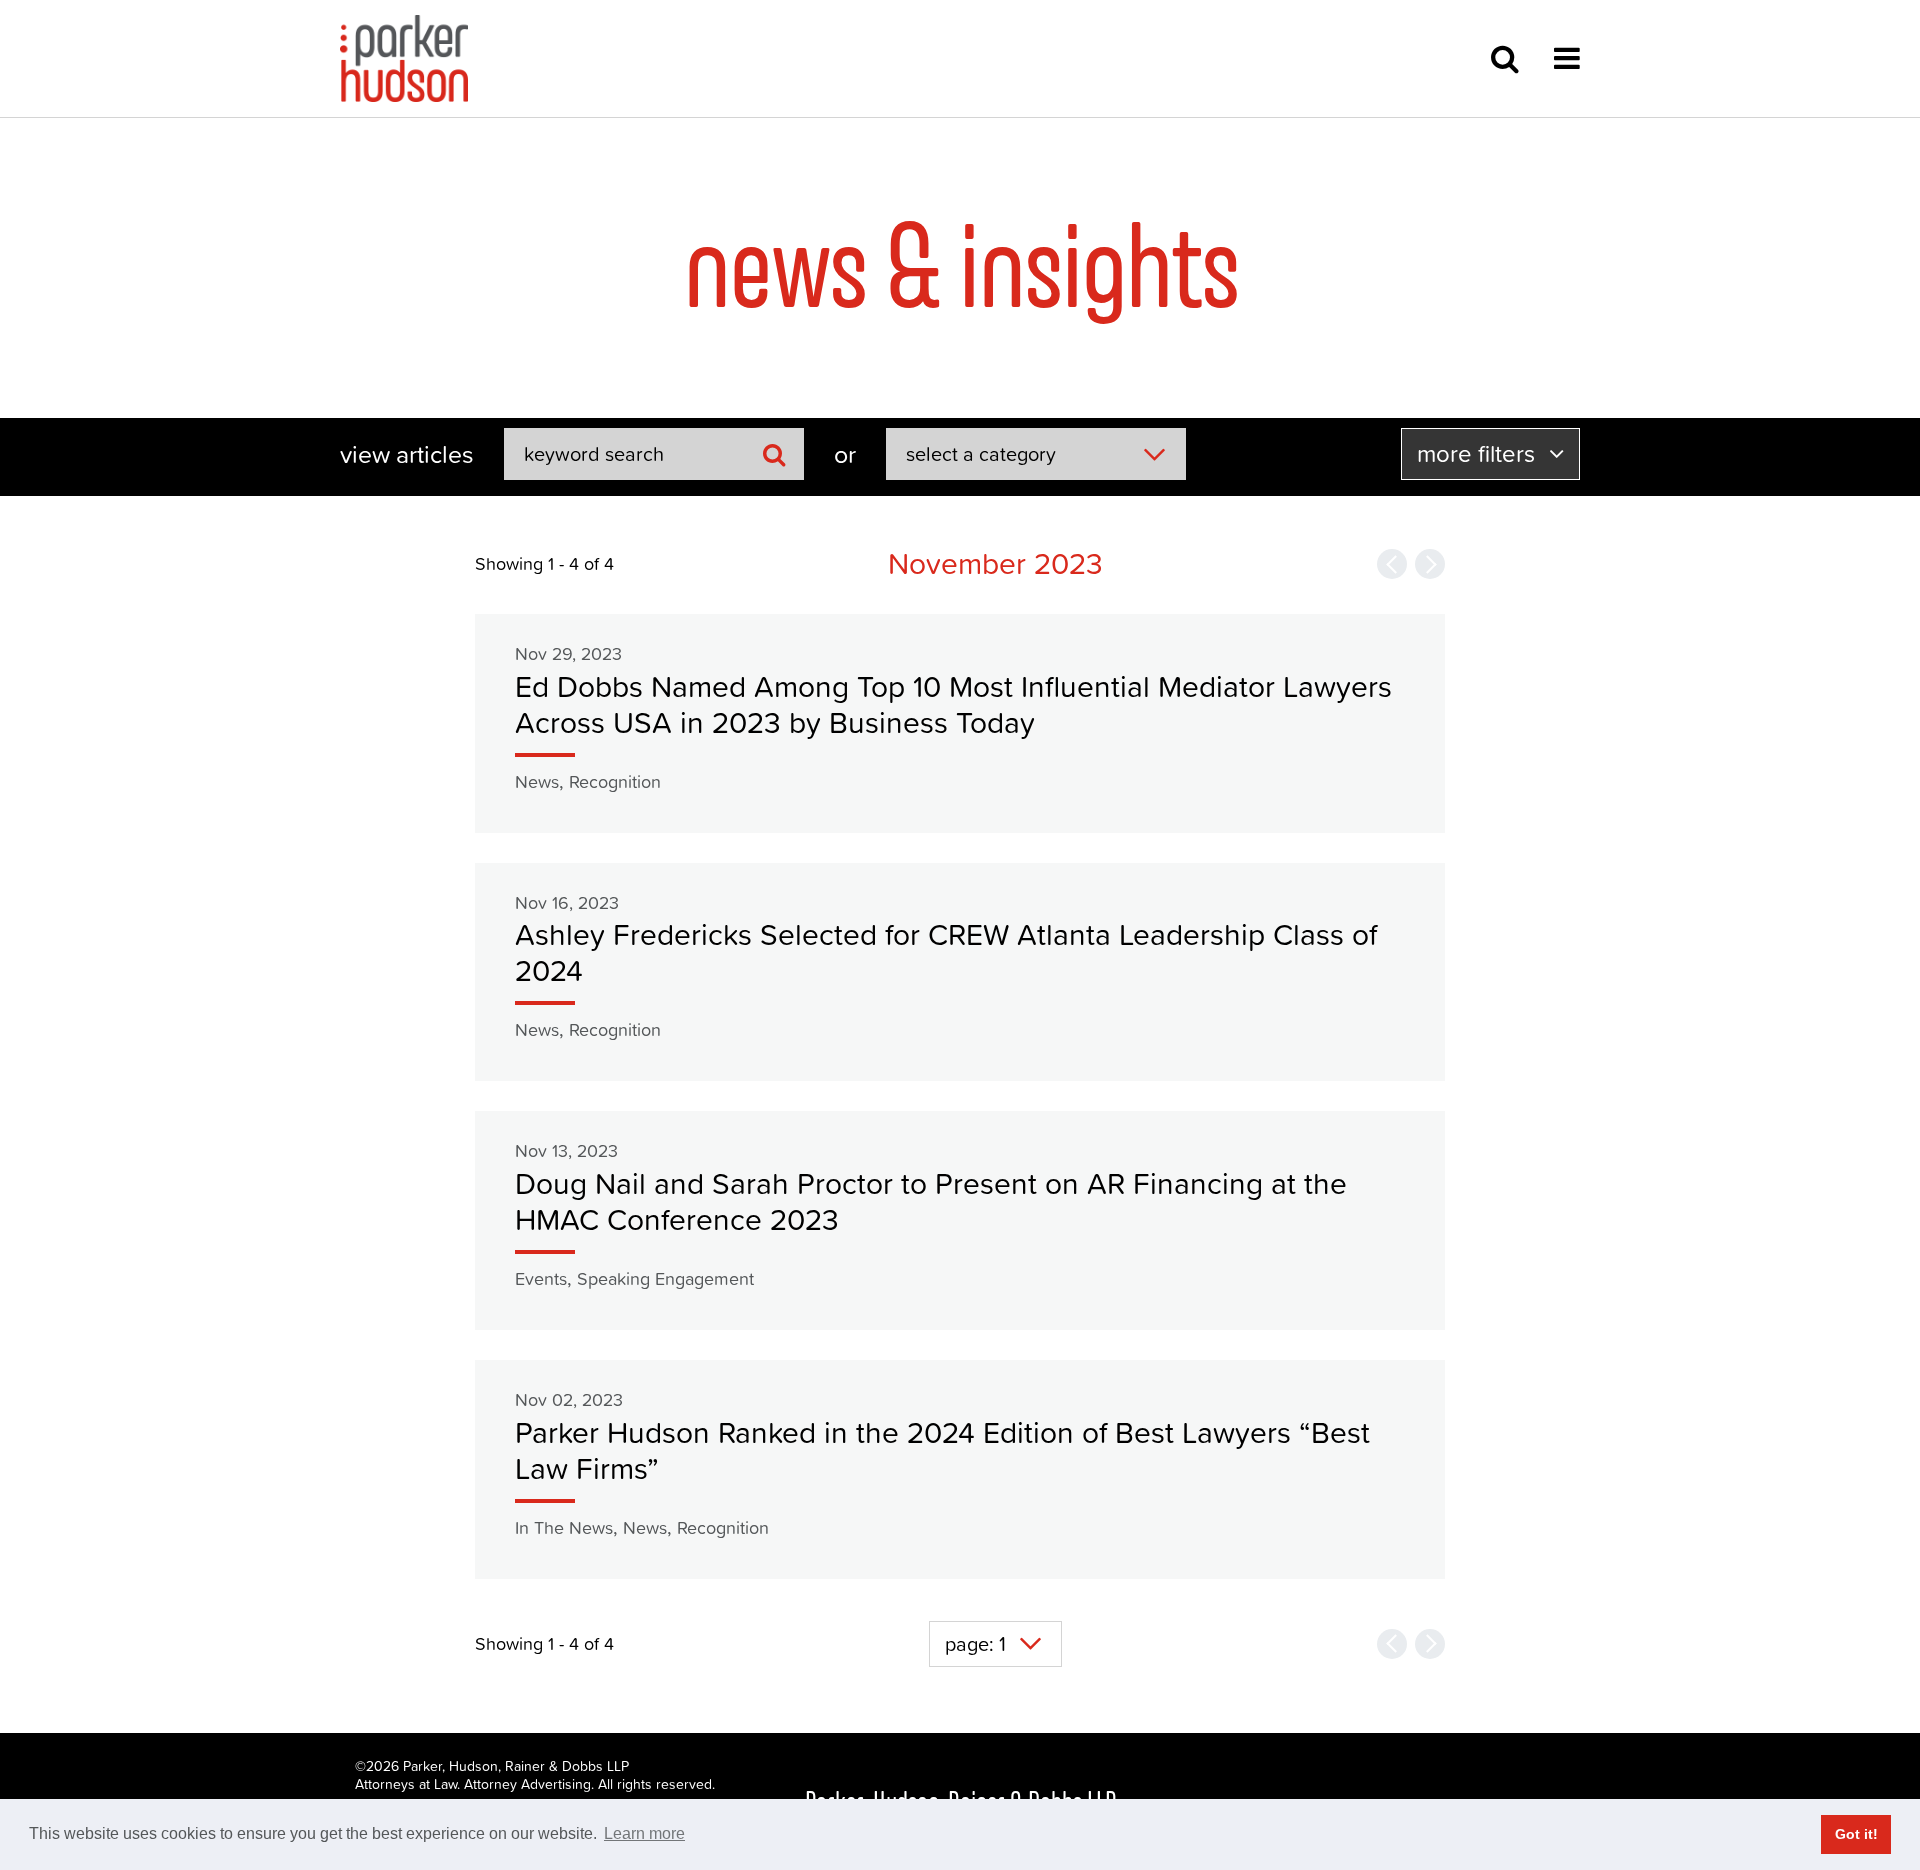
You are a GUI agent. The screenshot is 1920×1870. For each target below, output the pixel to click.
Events (541, 1278)
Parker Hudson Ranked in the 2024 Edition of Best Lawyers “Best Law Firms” (942, 1450)
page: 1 (975, 1644)
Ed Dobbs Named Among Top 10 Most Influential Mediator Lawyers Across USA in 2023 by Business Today (953, 704)
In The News (564, 1527)
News (537, 781)
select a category (981, 454)
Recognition (615, 781)
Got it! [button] (1856, 1834)
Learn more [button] (644, 1833)
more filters (1479, 453)
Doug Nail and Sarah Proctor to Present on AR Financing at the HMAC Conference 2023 (931, 1201)
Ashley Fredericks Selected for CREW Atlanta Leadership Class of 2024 (946, 952)
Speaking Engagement (665, 1278)
